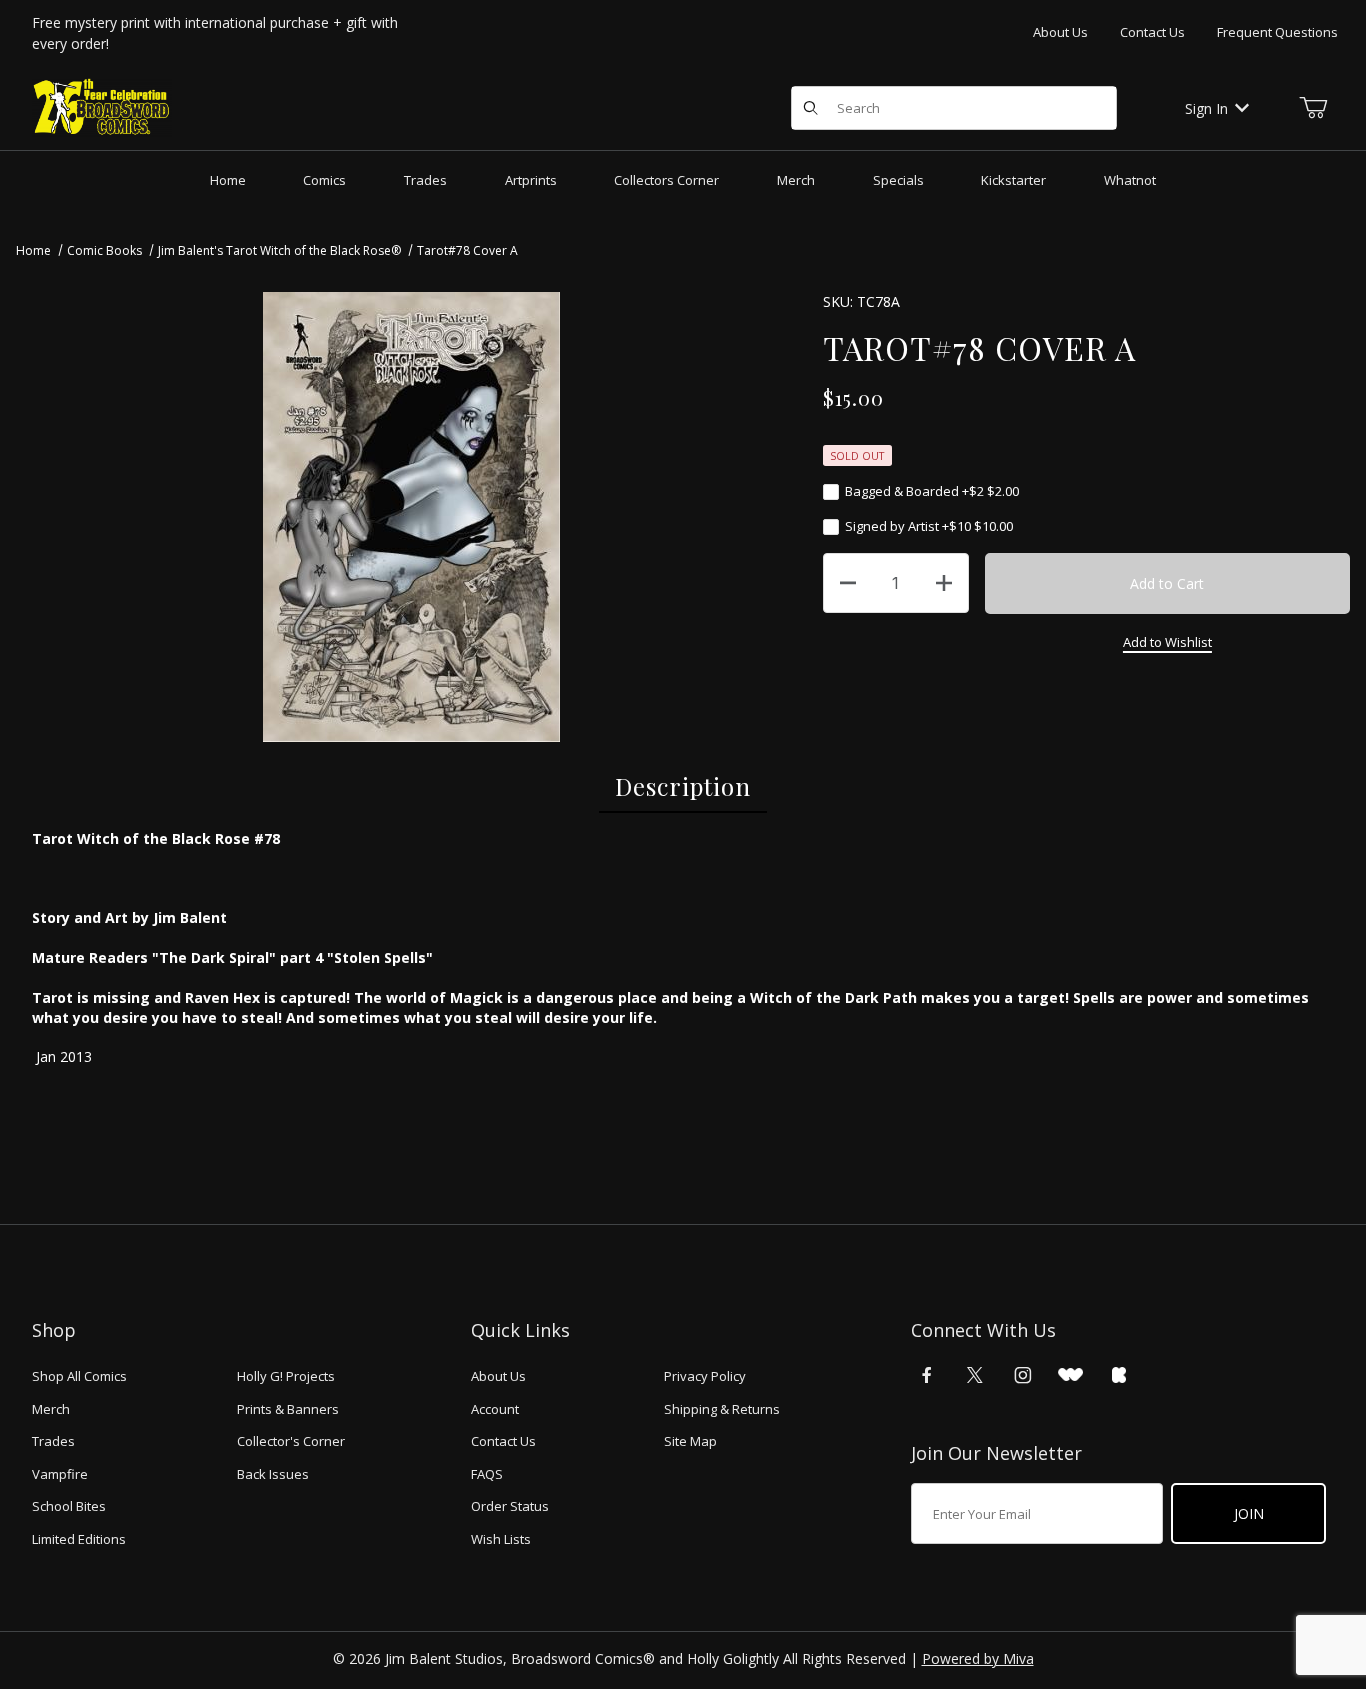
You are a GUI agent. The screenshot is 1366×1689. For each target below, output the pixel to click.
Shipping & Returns (722, 1409)
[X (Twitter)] (975, 1375)
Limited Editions (79, 1539)
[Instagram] (1023, 1375)
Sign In (1206, 108)
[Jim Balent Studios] (102, 106)
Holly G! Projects (286, 1376)
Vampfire (60, 1474)
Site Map (690, 1441)
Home (33, 250)
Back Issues (273, 1474)
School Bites (69, 1506)
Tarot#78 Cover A (467, 250)
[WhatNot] (1070, 1375)
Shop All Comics (79, 1376)
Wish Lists (501, 1539)
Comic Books (104, 250)
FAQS (487, 1474)
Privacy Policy (705, 1376)
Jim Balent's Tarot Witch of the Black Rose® (279, 250)
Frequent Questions (1277, 32)
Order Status (510, 1506)
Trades (53, 1441)
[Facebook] (927, 1375)
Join (1249, 1513)
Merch (51, 1409)
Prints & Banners (288, 1409)
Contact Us (1152, 32)
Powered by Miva (978, 1658)
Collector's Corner (291, 1441)
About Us (1060, 32)
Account (495, 1409)
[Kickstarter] (1119, 1375)
